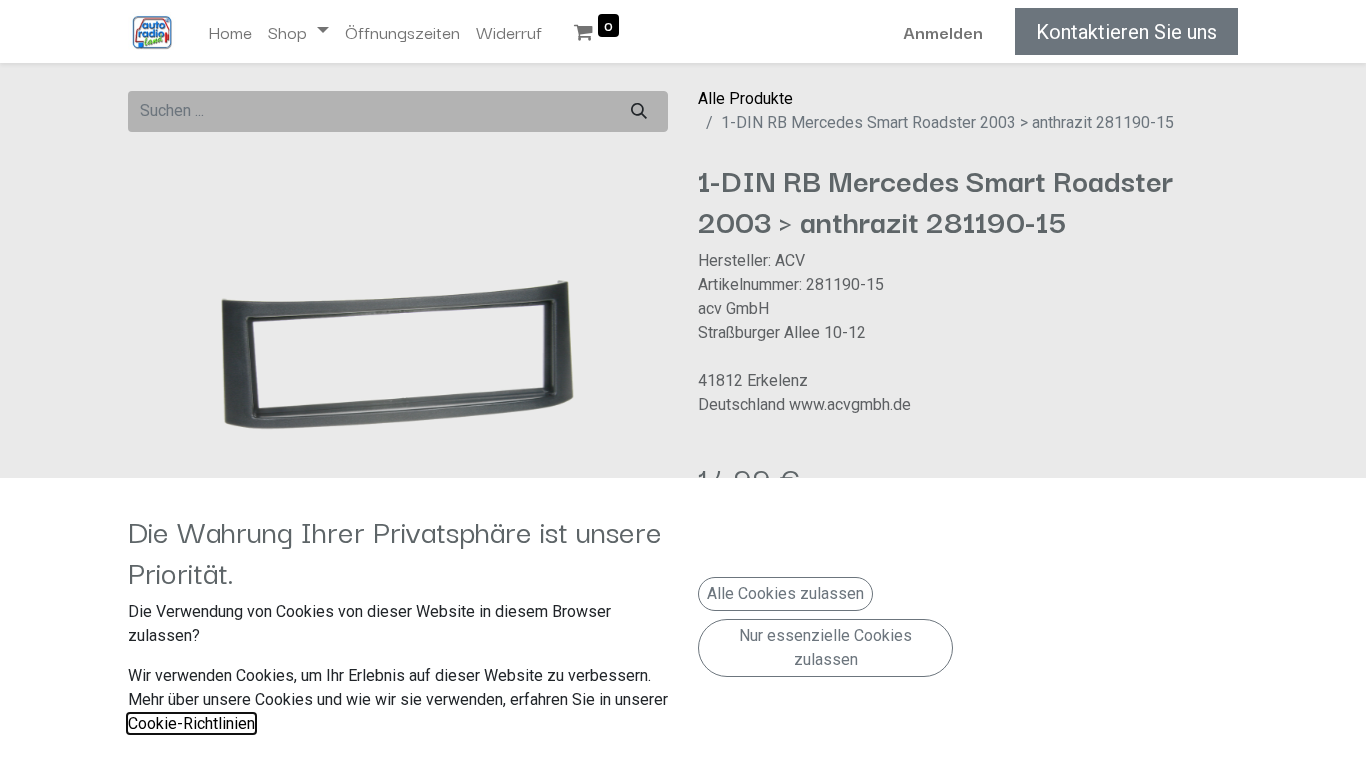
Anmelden (943, 31)
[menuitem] (230, 32)
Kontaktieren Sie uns (1126, 32)
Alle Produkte (745, 98)
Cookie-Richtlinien (191, 723)
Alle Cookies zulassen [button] (785, 593)
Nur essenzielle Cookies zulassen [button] (825, 647)
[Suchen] (639, 111)
